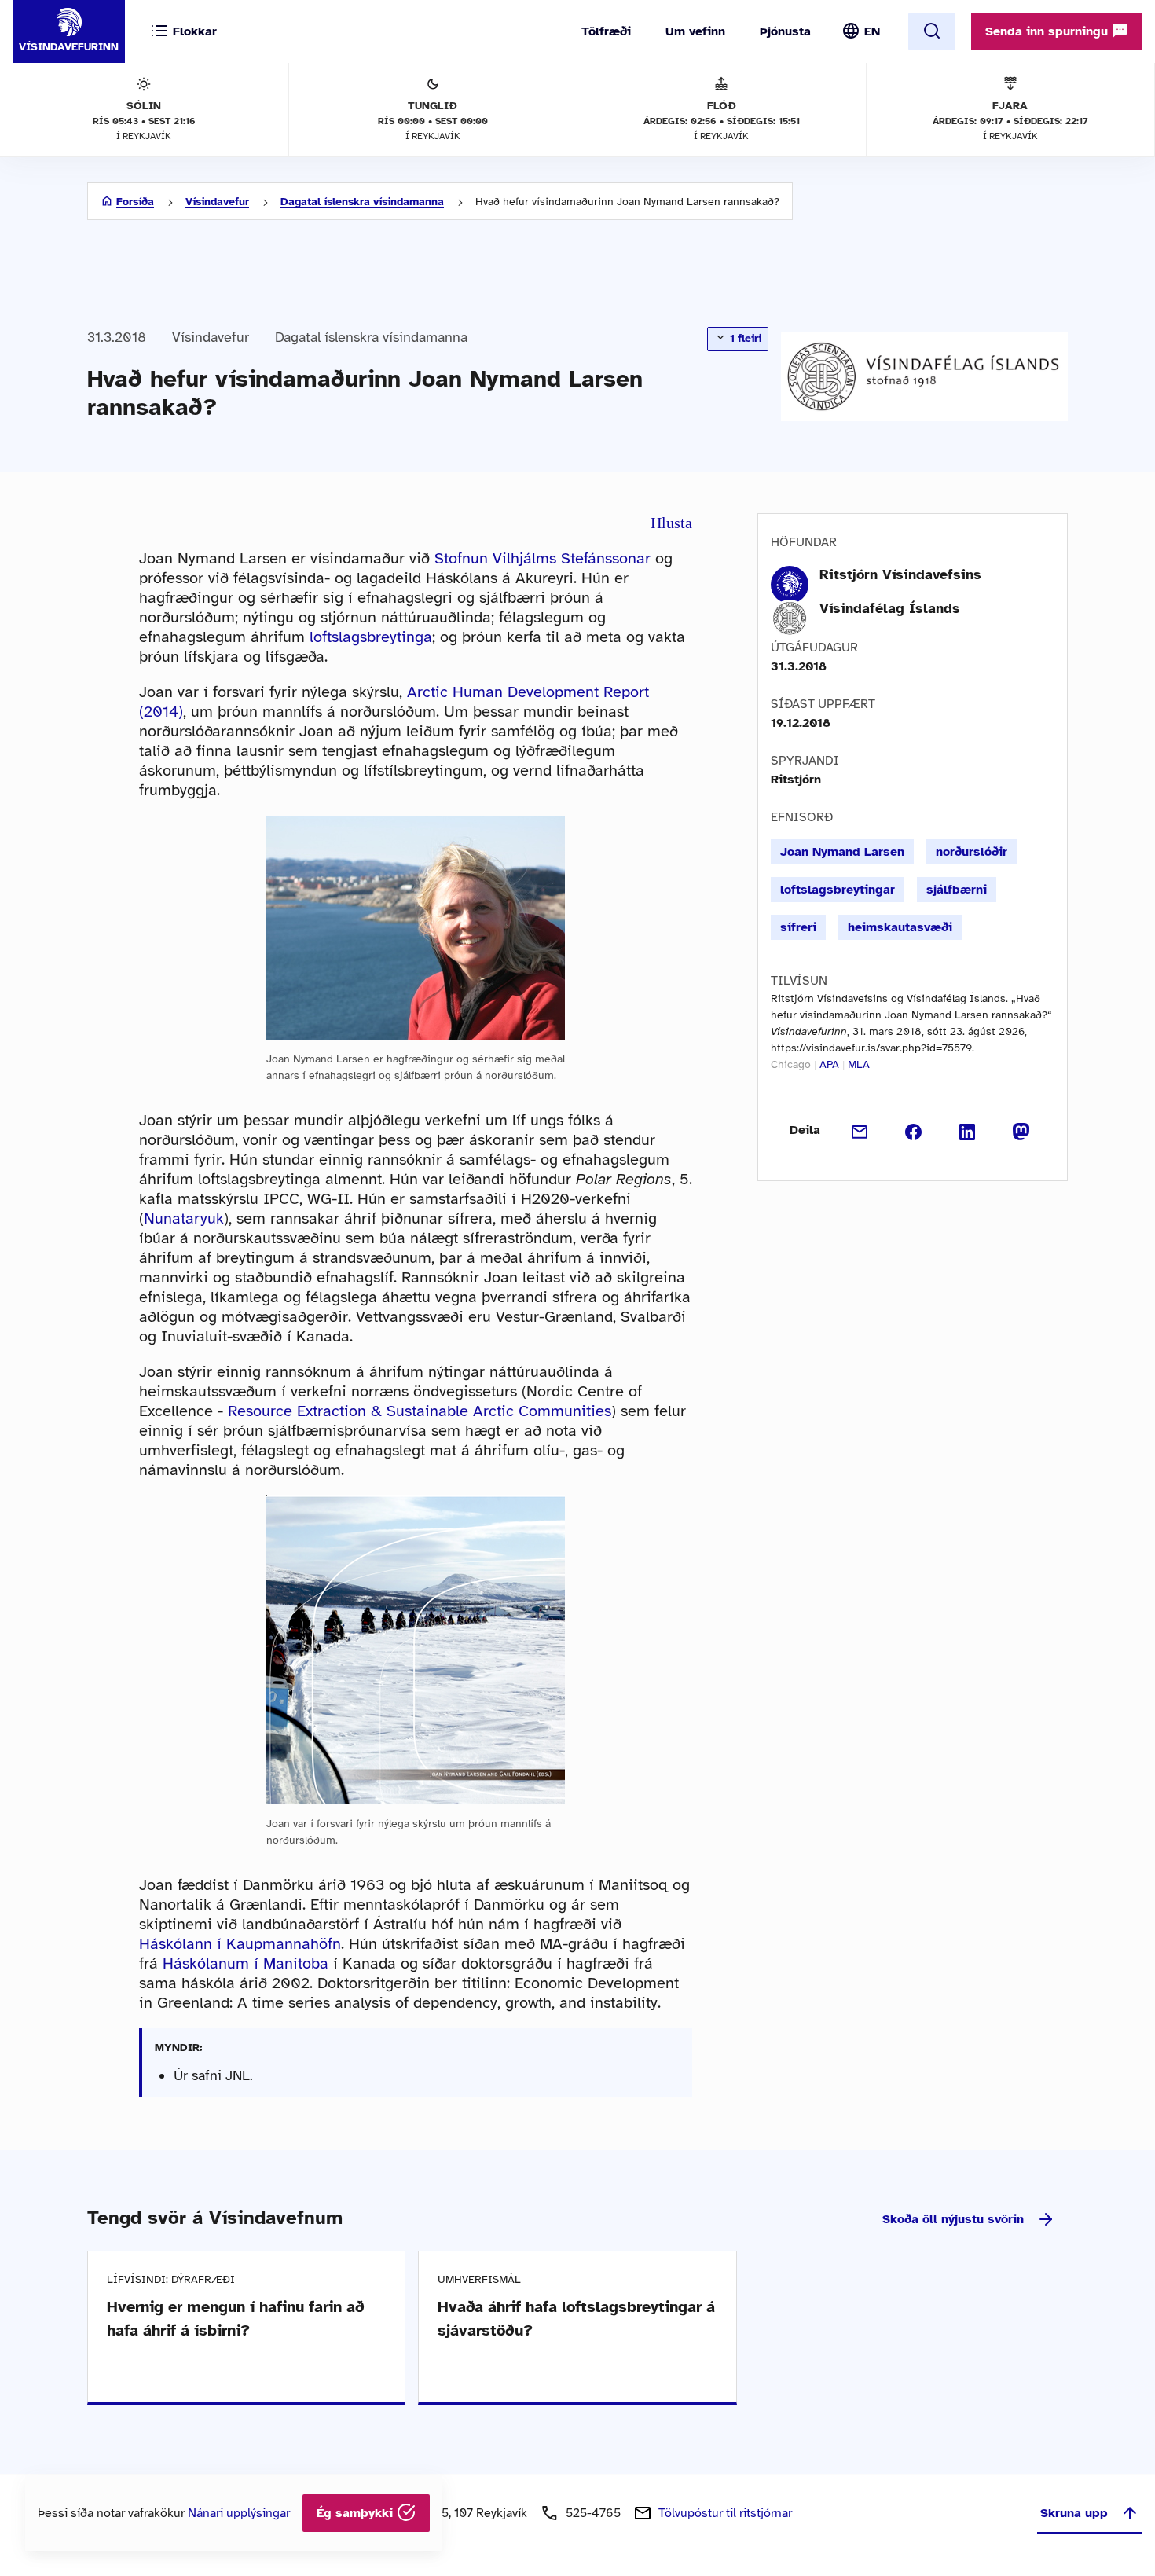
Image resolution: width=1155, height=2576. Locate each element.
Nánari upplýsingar (239, 2513)
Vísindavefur (217, 202)
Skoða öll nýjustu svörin (953, 2219)
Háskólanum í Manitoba (246, 1963)
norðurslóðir (972, 852)
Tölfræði (606, 31)
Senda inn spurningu (1049, 31)
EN (872, 31)
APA (829, 1064)
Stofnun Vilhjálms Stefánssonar (543, 558)
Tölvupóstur (725, 2513)
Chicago (791, 1064)
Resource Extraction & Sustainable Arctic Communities (420, 1411)
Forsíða (135, 202)
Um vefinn (695, 31)
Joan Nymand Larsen (842, 852)
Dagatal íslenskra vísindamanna (362, 202)
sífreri (798, 927)
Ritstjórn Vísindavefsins (900, 574)
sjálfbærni (957, 890)
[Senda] (860, 1130)
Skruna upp (1074, 2513)
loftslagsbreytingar (838, 890)
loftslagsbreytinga (371, 637)
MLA (859, 1064)
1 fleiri (744, 338)
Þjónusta (785, 31)
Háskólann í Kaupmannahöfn (240, 1944)
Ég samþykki (357, 2513)
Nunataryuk (184, 1218)
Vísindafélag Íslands (890, 608)
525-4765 (593, 2513)
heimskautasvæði (900, 927)
